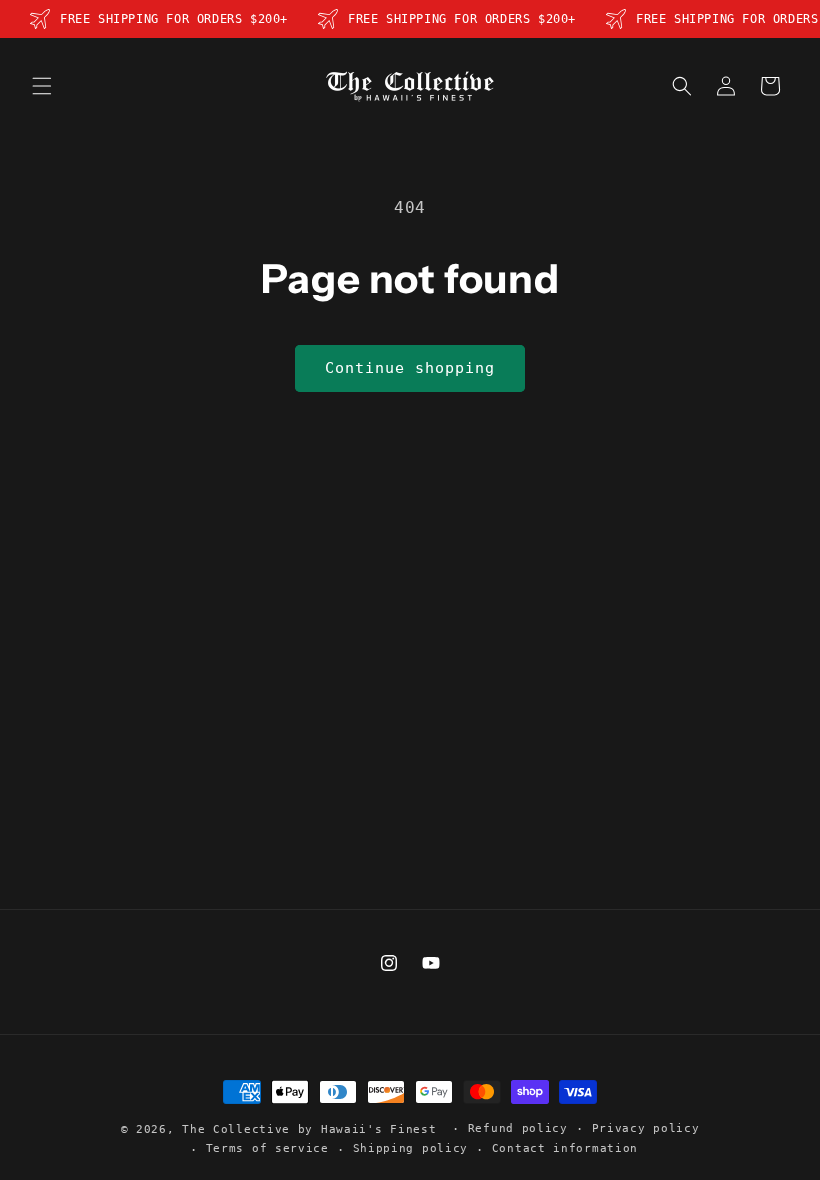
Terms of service (267, 1148)
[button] (42, 86)
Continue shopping (410, 368)
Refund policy (518, 1128)
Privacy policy (646, 1128)
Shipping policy (411, 1148)
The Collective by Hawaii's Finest (309, 1129)
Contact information (565, 1148)
